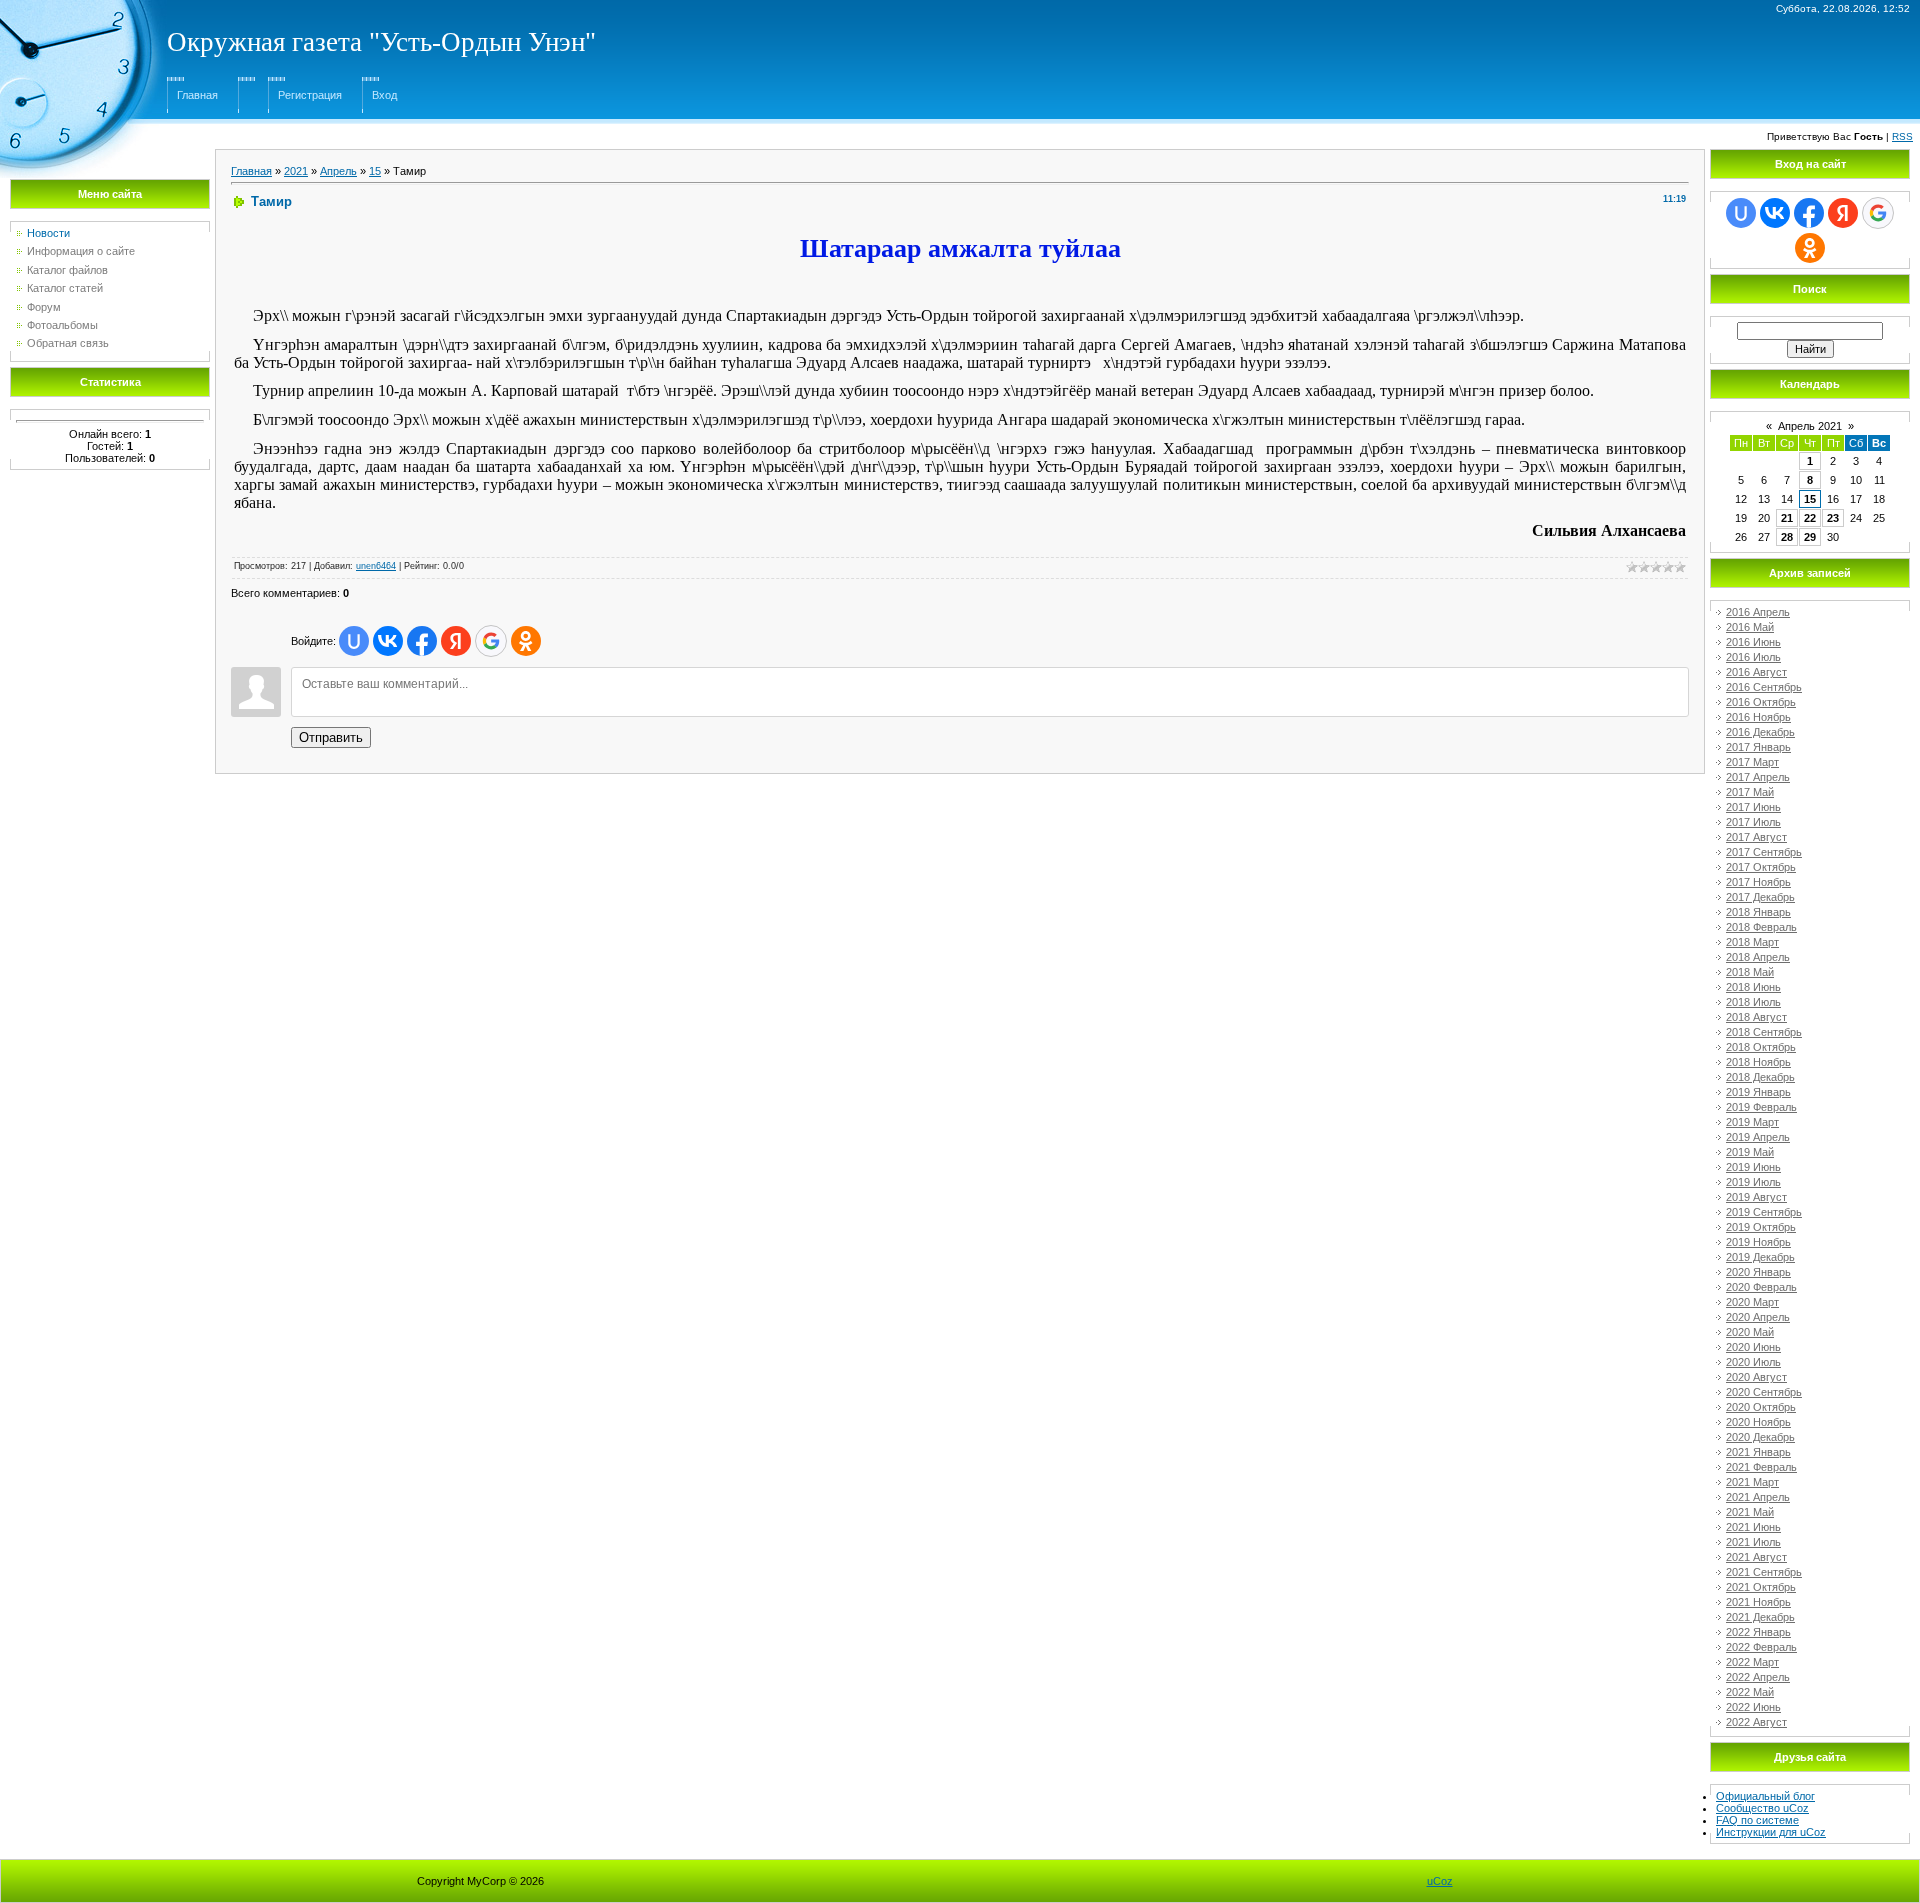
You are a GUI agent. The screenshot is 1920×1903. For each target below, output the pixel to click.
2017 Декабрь (1760, 897)
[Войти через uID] (354, 641)
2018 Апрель (1758, 957)
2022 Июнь (1753, 1707)
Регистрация (310, 95)
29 (1810, 537)
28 (1787, 537)
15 (375, 171)
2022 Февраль (1761, 1647)
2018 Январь (1758, 912)
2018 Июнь (1753, 987)
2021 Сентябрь (1764, 1572)
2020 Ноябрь (1758, 1422)
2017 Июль (1753, 822)
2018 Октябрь (1761, 1047)
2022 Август (1756, 1722)
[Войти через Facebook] (422, 641)
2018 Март (1752, 942)
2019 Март (1752, 1122)
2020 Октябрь (1761, 1407)
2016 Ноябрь (1758, 717)
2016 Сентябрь (1764, 687)
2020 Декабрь (1760, 1437)
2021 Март (1752, 1482)
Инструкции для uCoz (1771, 1832)
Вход (384, 95)
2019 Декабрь (1760, 1257)
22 (1810, 518)
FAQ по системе (1757, 1820)
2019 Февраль (1761, 1107)
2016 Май (1750, 627)
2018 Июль (1753, 1002)
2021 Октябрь (1761, 1587)
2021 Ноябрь (1758, 1602)
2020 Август (1756, 1377)
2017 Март (1752, 762)
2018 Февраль (1761, 927)
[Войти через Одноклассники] (526, 641)
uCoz (1440, 1881)
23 (1833, 518)
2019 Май (1750, 1152)
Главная (197, 95)
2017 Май (1750, 792)
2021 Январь (1758, 1452)
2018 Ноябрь (1758, 1062)
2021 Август (1756, 1557)
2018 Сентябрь (1764, 1032)
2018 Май (1750, 972)
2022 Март (1752, 1662)
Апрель (338, 171)
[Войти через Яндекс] (456, 641)
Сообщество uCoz (1762, 1808)
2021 (296, 171)
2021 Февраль (1761, 1467)
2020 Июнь (1753, 1347)
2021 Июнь (1753, 1527)
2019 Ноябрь (1758, 1242)
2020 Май (1750, 1332)
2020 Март (1752, 1302)
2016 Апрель (1758, 612)
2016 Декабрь (1760, 732)
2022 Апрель (1758, 1677)
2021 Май (1750, 1512)
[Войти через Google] (491, 641)
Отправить (331, 737)
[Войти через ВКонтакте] (388, 641)
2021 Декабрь (1760, 1617)
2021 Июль (1753, 1542)
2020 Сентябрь (1764, 1392)
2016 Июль (1753, 657)
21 (1787, 518)
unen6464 (376, 566)
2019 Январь (1758, 1092)
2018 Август (1756, 1017)
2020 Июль (1753, 1362)
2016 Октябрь (1761, 702)
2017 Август (1756, 837)
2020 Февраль (1761, 1287)
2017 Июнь (1753, 807)
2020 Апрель (1758, 1317)
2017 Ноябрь (1758, 882)
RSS (1902, 136)
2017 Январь (1758, 747)
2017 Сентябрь (1764, 852)
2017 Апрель (1758, 777)
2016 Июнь (1753, 642)
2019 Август (1756, 1197)
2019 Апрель (1758, 1137)
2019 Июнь (1753, 1167)
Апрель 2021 (1810, 426)
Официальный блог (1765, 1796)
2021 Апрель (1758, 1497)
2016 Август (1756, 672)
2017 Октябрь (1761, 867)
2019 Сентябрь (1764, 1212)
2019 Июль (1753, 1182)
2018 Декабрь (1760, 1077)
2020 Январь (1758, 1272)
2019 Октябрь (1761, 1227)
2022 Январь (1758, 1632)
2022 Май (1750, 1692)
